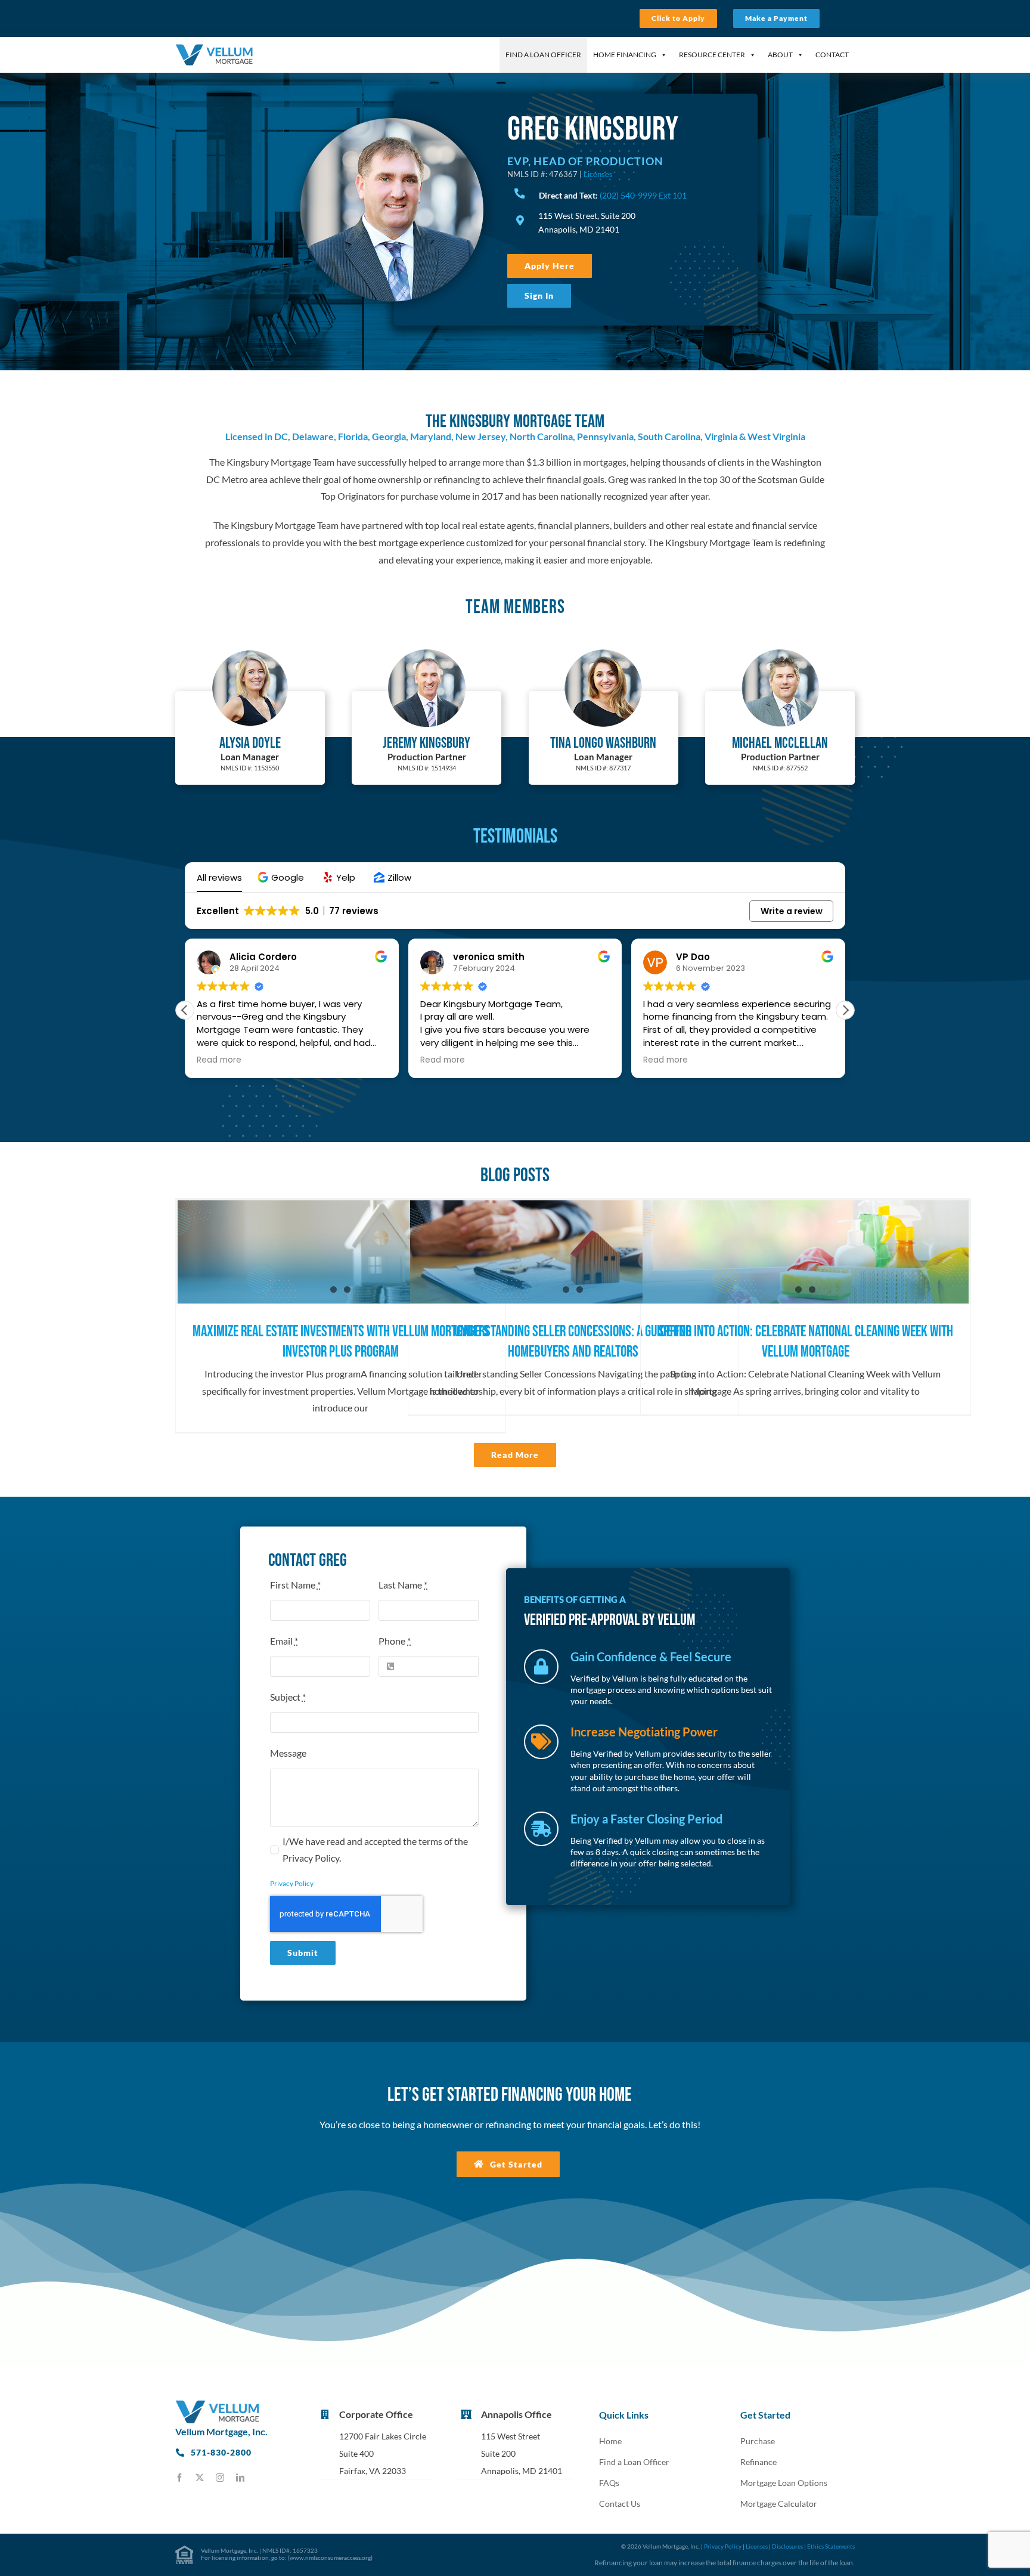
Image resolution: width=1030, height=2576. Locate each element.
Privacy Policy (292, 1883)
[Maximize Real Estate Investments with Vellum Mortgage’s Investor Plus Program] (341, 1252)
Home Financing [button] (625, 55)
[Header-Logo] (214, 48)
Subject (288, 1697)
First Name (295, 1585)
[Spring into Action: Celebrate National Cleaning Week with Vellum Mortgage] (806, 1252)
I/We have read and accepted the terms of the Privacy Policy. (375, 1850)
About (780, 55)
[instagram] (220, 2478)
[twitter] (200, 2478)
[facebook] (179, 2478)
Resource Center (712, 55)
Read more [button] (219, 1060)
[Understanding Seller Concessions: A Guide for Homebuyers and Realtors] (573, 1252)
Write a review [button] (792, 911)
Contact (832, 55)
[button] (282, 877)
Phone (395, 1641)
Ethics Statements (831, 2546)
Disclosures (787, 2546)
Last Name (403, 1585)
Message (288, 1753)
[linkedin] (240, 2478)
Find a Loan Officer (543, 55)
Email (284, 1641)
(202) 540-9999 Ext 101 (643, 195)
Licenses (598, 174)
